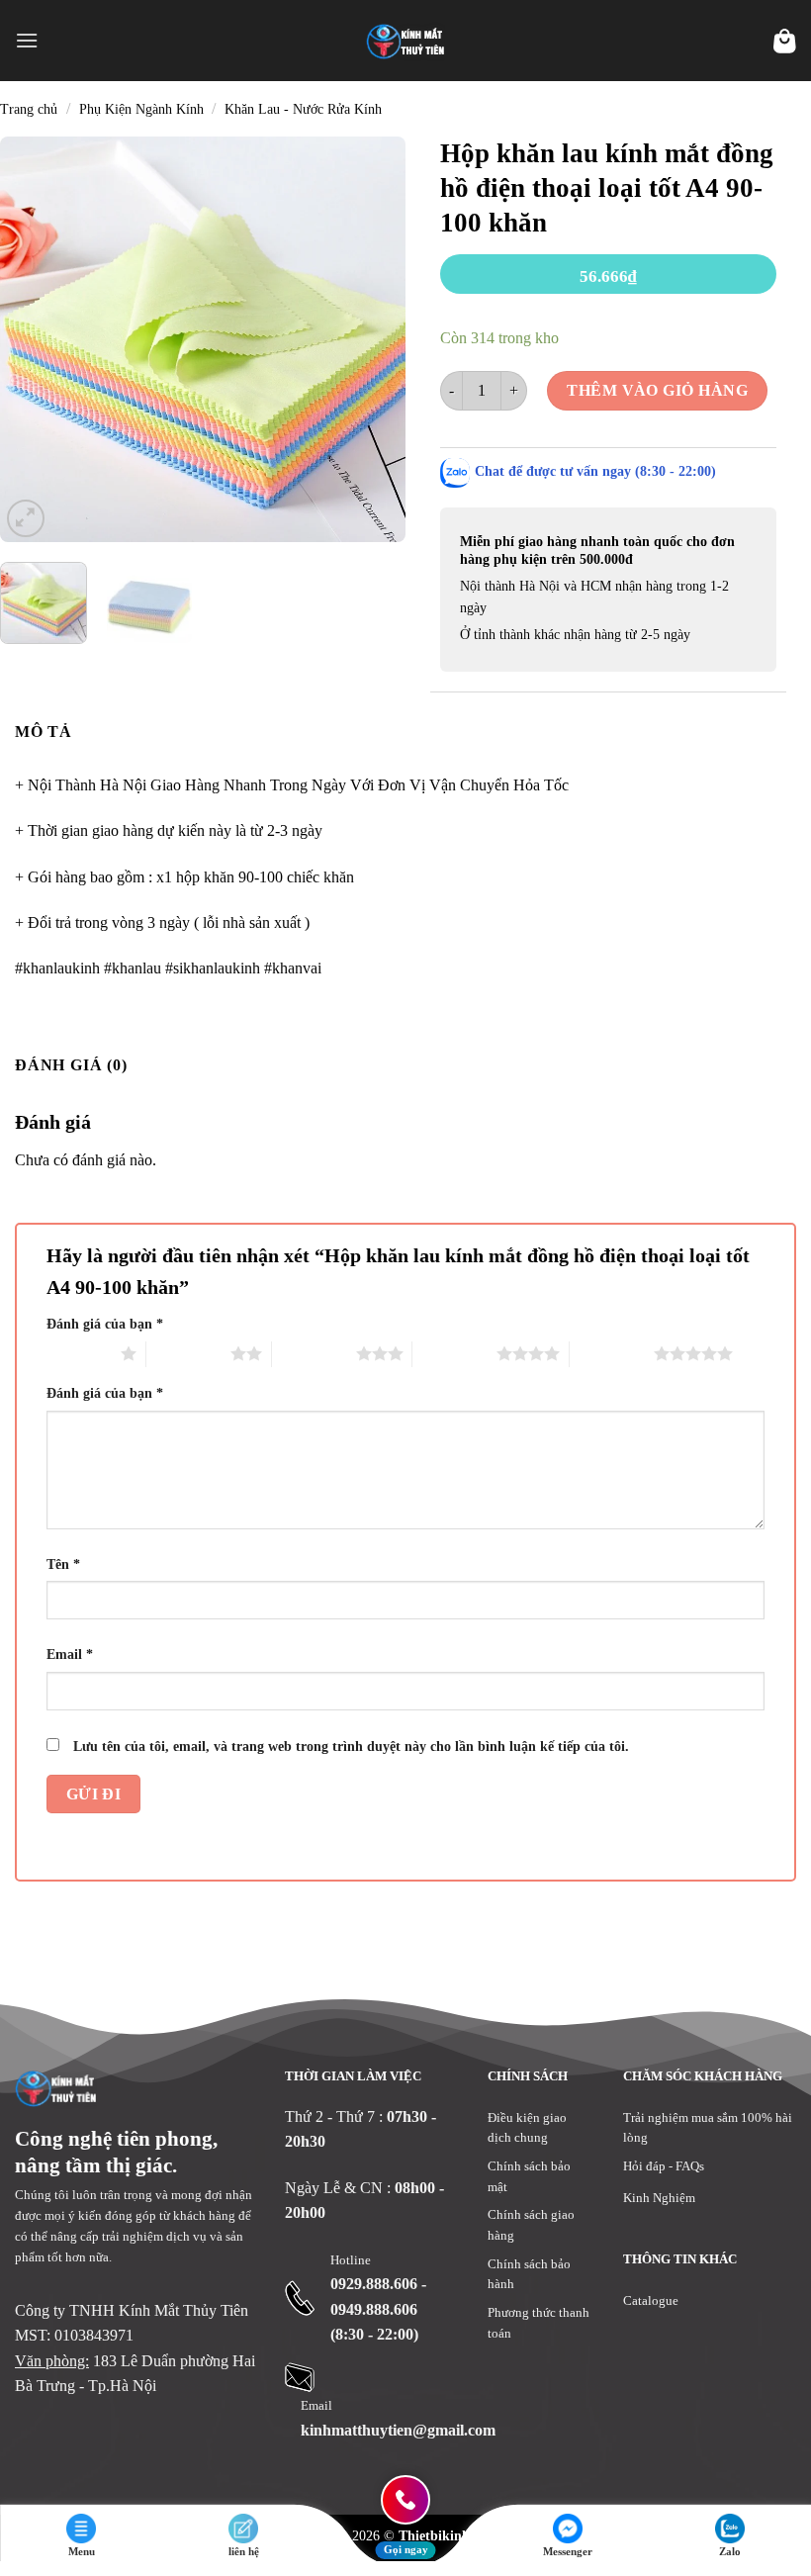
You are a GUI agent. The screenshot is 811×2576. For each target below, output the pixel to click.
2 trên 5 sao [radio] (188, 1353)
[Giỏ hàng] (785, 41)
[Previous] (33, 339)
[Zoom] (26, 518)
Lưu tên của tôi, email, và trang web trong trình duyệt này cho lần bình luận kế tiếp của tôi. (351, 1746)
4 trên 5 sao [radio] (454, 1353)
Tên (63, 1564)
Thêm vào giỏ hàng (657, 390)
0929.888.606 (374, 2284)
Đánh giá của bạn (105, 1324)
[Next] (373, 339)
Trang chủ (29, 109)
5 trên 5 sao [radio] (612, 1353)
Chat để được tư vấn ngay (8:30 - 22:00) (595, 471)
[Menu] (27, 40)
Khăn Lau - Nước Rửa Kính (303, 109)
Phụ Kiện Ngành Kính (141, 109)
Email (70, 1654)
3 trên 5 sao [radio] (314, 1353)
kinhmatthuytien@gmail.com (398, 2430)
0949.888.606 (374, 2309)
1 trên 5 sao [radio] (79, 1353)
